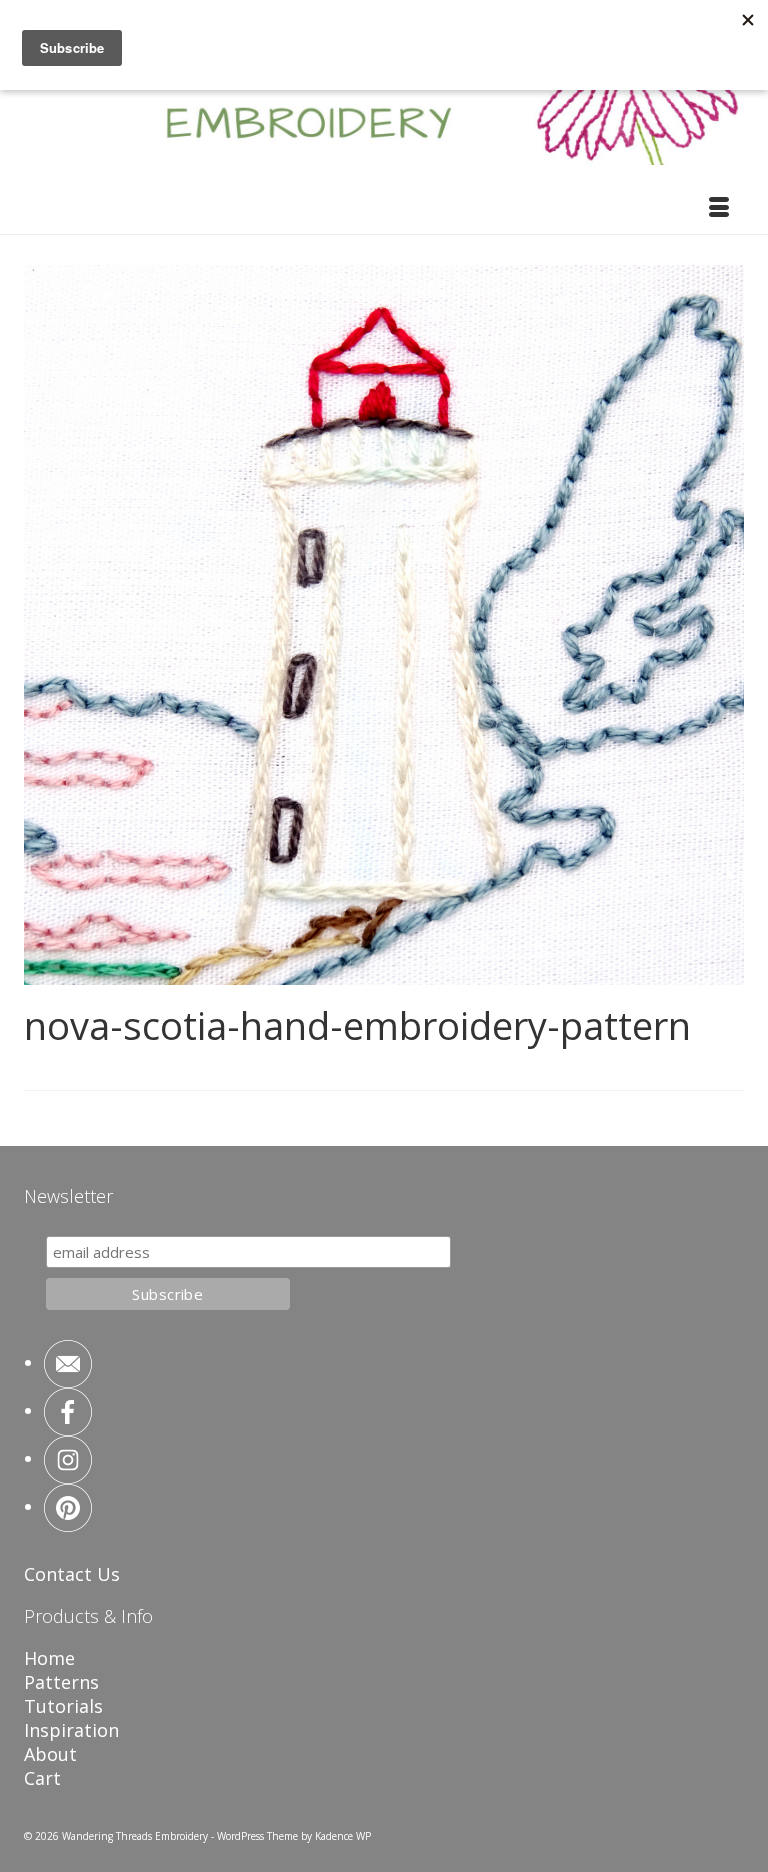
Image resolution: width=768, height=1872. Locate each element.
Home (49, 1658)
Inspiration (71, 1730)
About (50, 1754)
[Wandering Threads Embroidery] (384, 94)
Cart (42, 1778)
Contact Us (72, 1574)
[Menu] (719, 209)
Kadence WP (343, 1836)
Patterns (61, 1682)
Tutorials (63, 1706)
